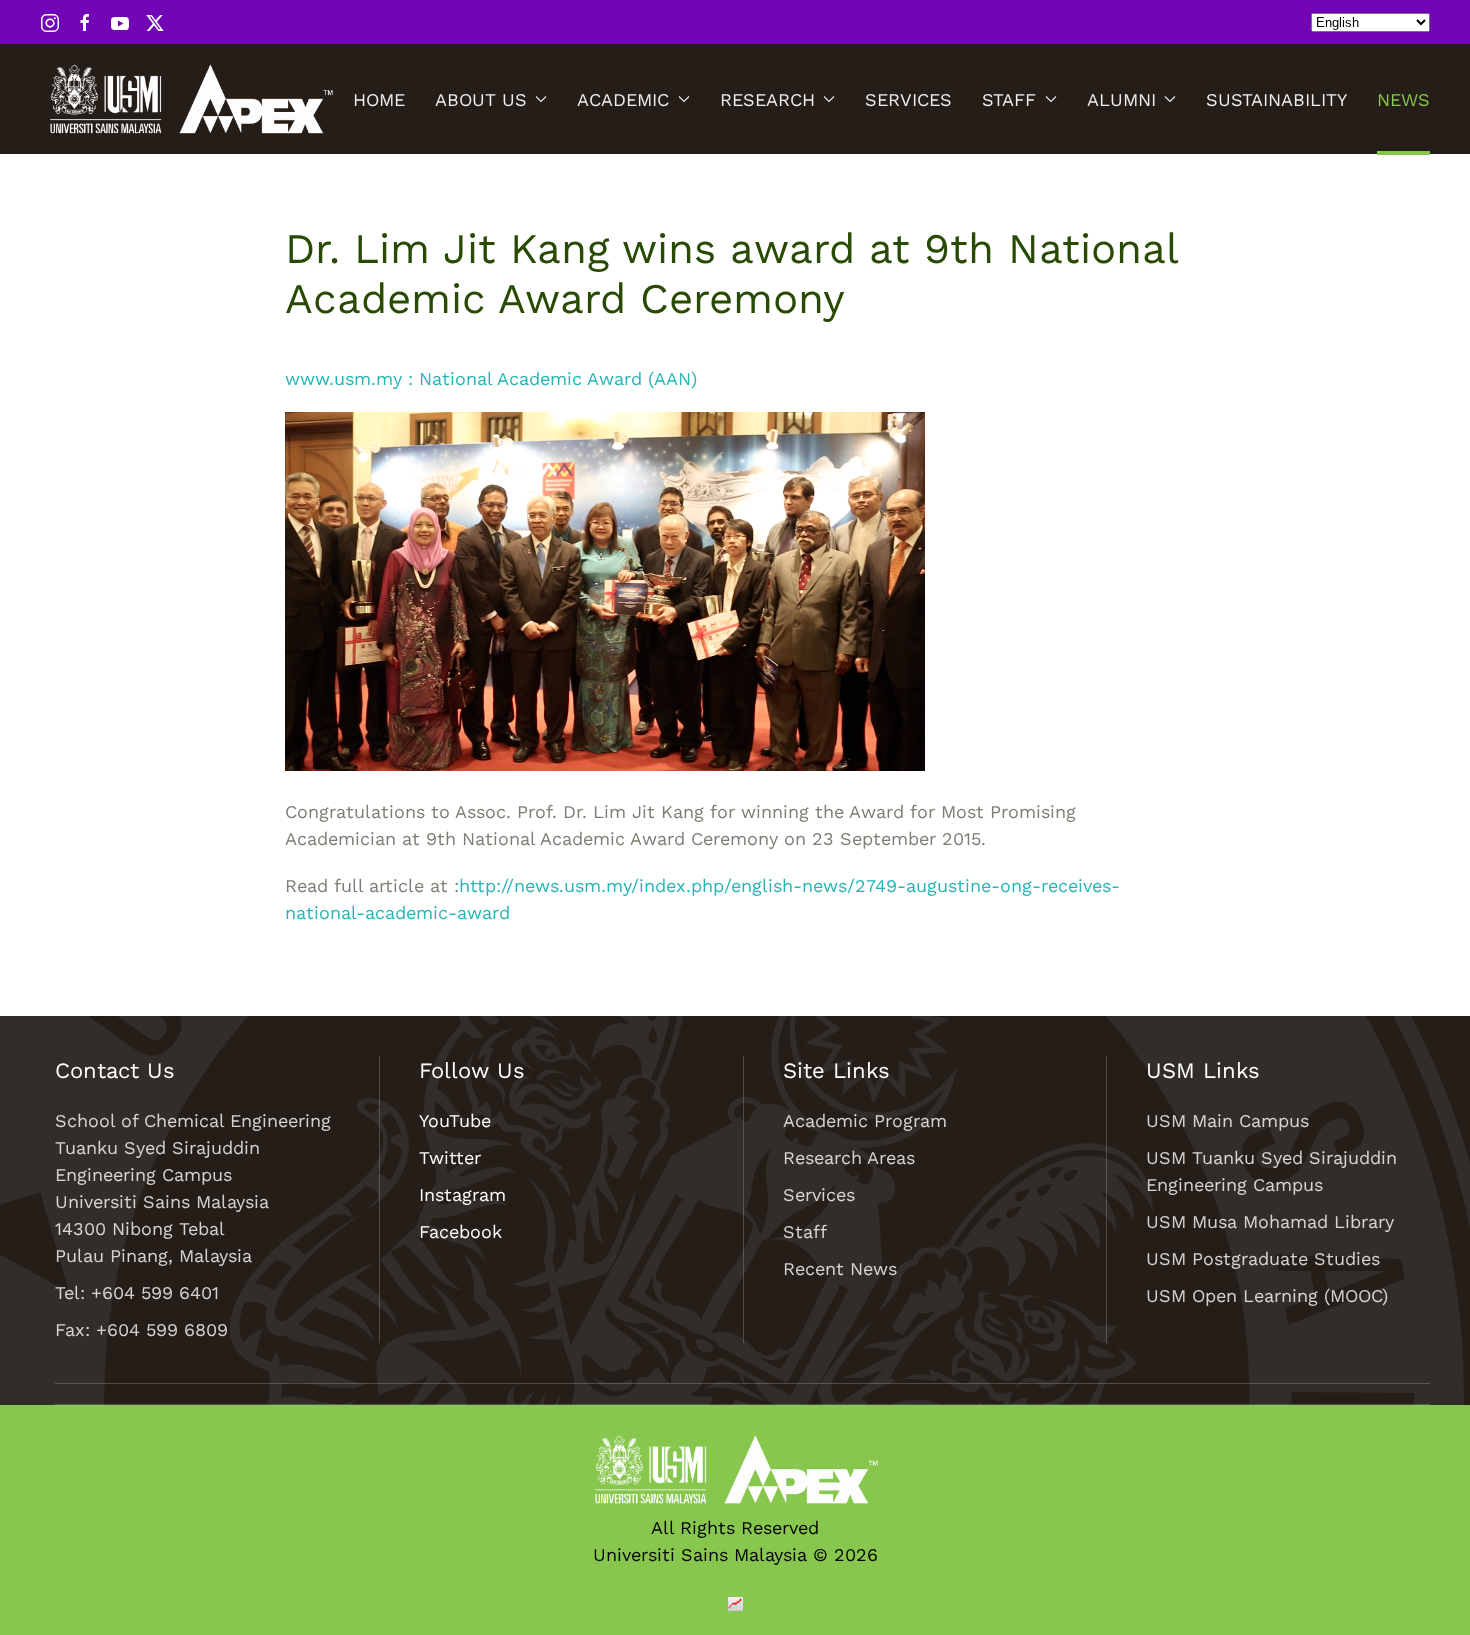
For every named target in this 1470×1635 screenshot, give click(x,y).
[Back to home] (190, 99)
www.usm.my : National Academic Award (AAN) (491, 378)
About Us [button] (481, 99)
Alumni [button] (1121, 99)
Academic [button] (623, 99)
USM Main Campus (1227, 1120)
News (1403, 99)
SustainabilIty (1276, 99)
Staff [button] (1009, 99)
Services (908, 99)
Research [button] (767, 99)
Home (379, 99)
